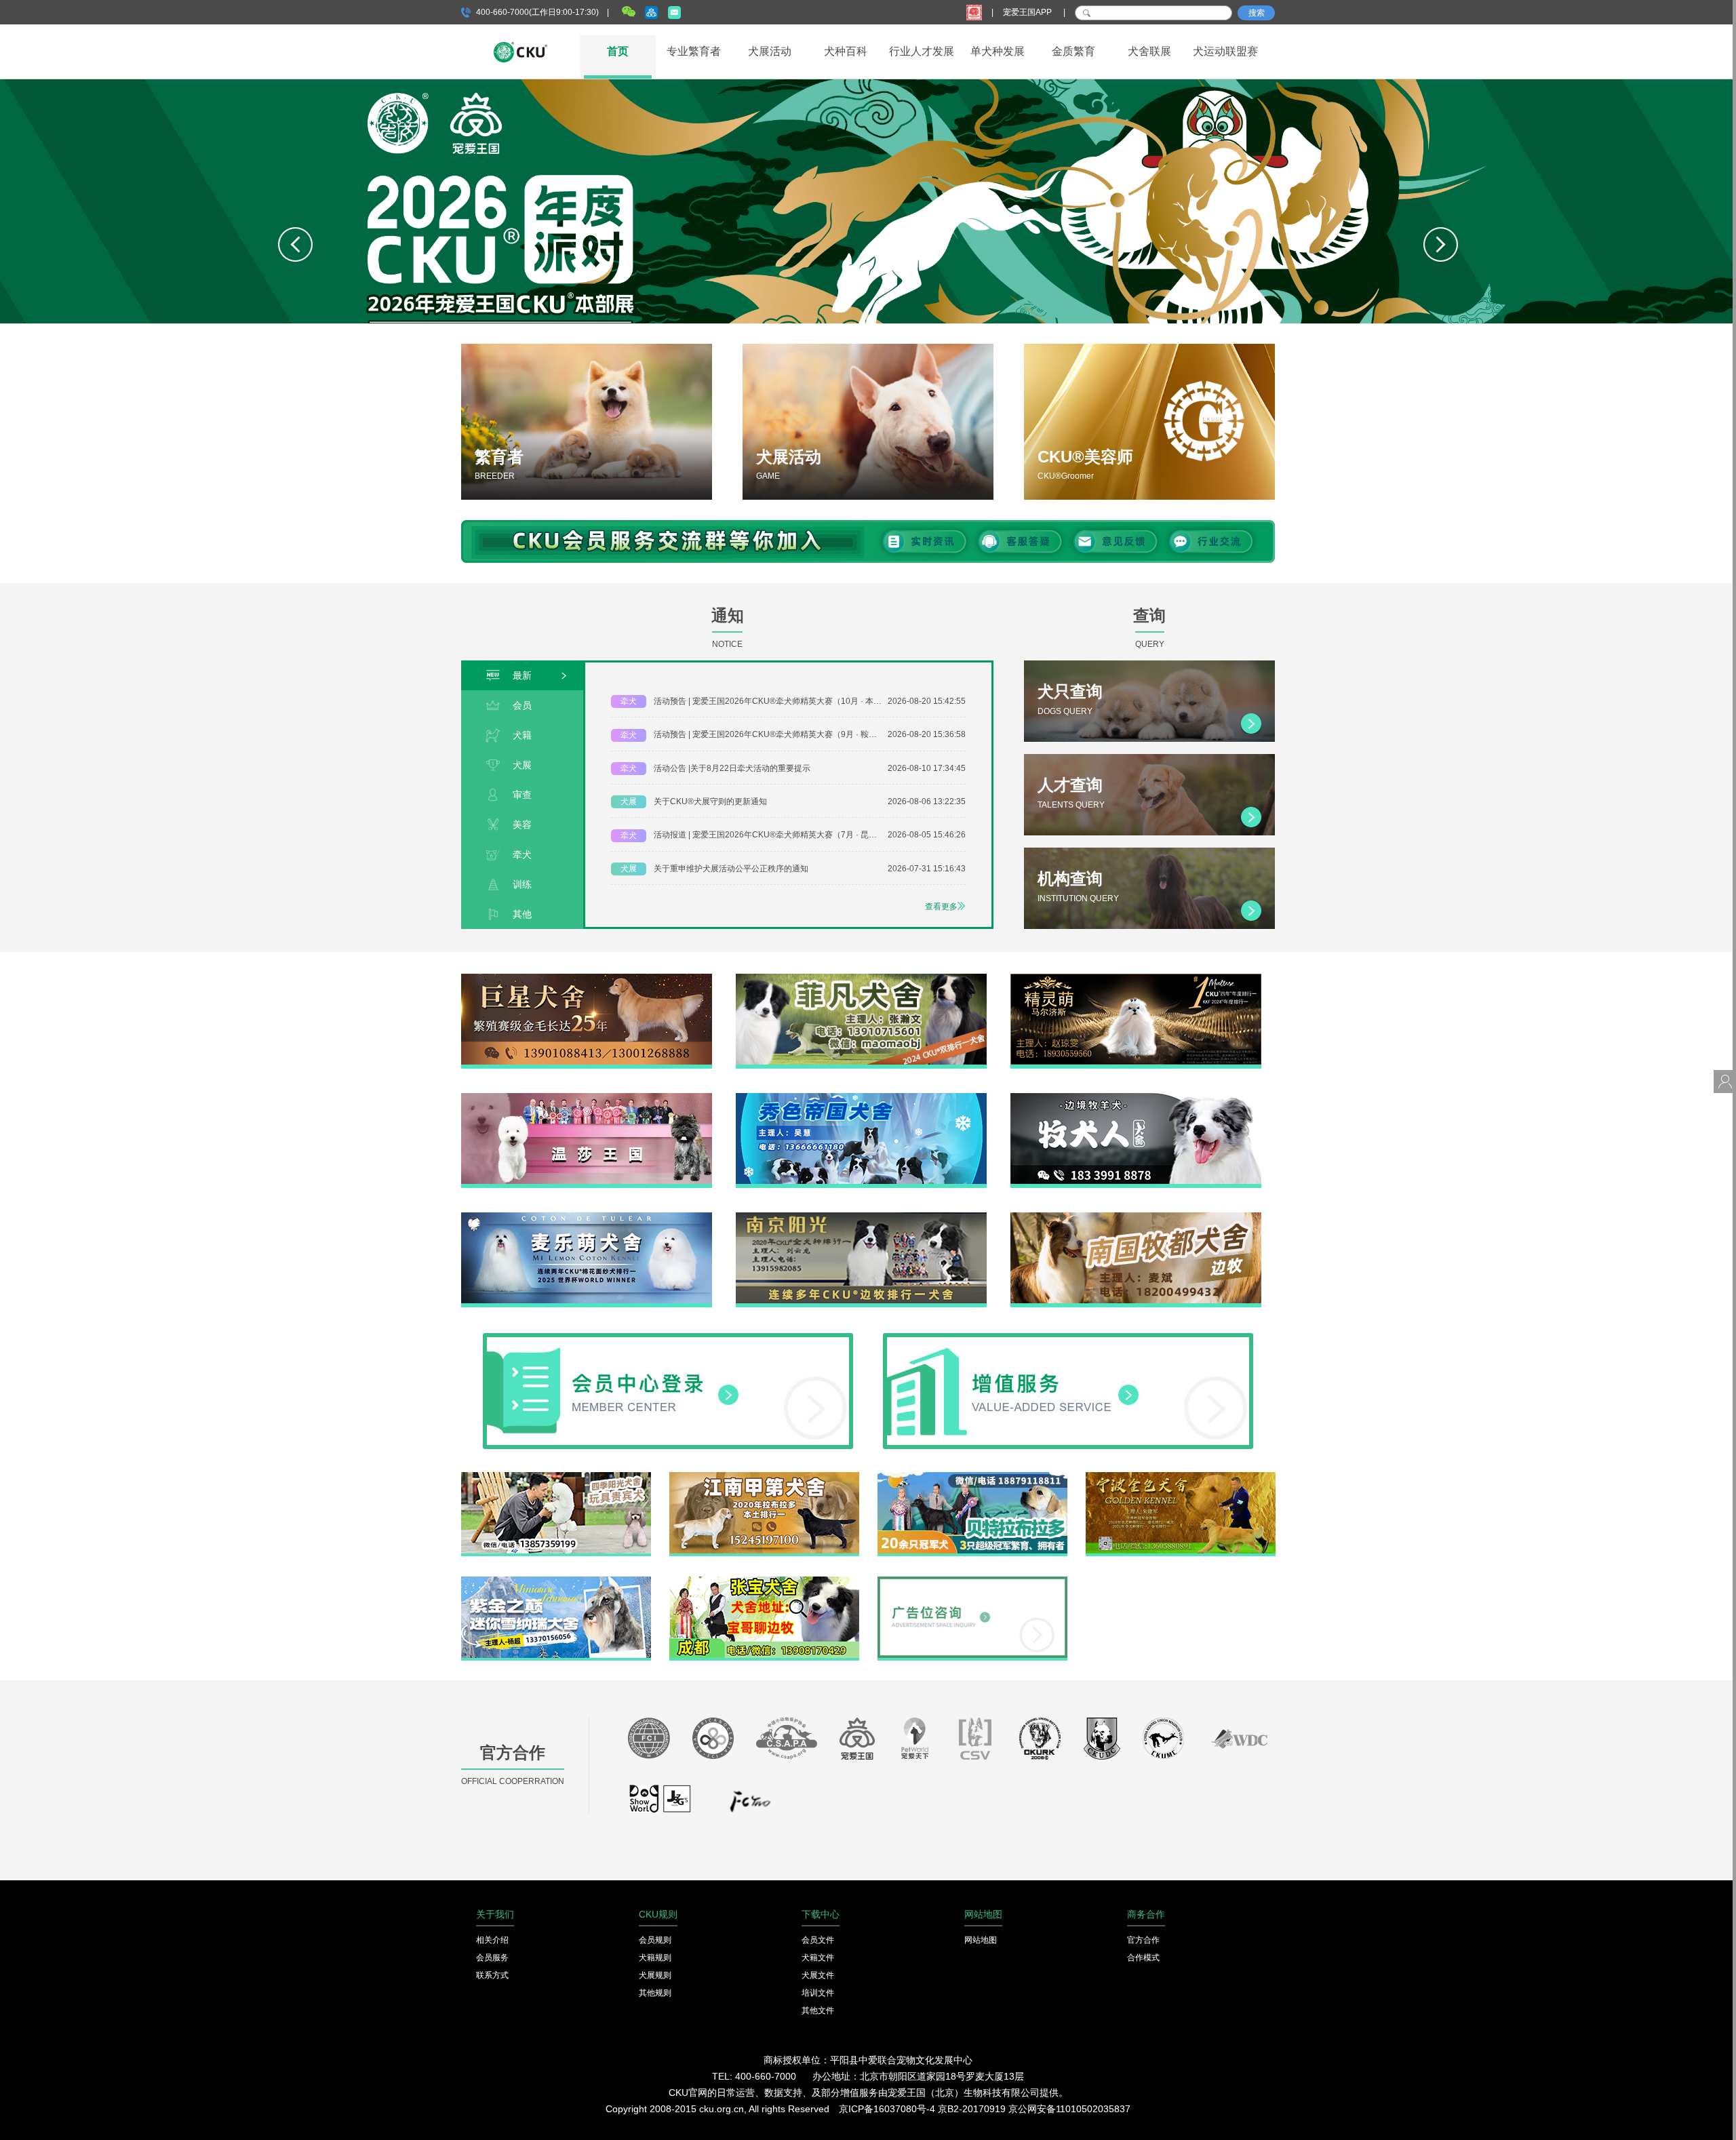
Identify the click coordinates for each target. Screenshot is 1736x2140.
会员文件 (818, 1940)
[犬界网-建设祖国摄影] (661, 1805)
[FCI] (649, 1742)
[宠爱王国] (857, 1742)
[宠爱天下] (915, 1742)
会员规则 (655, 1940)
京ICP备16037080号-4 (887, 2109)
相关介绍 (492, 1940)
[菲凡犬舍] (861, 978)
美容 (522, 825)
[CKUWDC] (1239, 1742)
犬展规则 (655, 1975)
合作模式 (1143, 1958)
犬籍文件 (818, 1958)
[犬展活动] (868, 422)
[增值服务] (1068, 1338)
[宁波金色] (1181, 1477)
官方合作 (1143, 1940)
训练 (522, 884)
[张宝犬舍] (764, 1581)
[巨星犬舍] (587, 978)
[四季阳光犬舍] (556, 1477)
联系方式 (492, 1975)
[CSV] (976, 1742)
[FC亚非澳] (713, 1742)
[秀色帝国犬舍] (861, 1098)
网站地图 (981, 1940)
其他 (522, 914)
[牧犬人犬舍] (1136, 1098)
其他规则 (655, 1993)
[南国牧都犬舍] (1136, 1217)
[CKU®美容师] (1149, 422)
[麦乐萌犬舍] (587, 1217)
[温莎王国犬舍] (587, 1098)
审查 (522, 795)
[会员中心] (668, 1338)
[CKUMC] (1163, 1742)
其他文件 (818, 2010)
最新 (522, 675)
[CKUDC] (1102, 1742)
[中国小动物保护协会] (787, 1742)
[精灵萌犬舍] (1136, 978)
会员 (522, 705)
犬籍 (522, 735)
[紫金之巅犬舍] (556, 1581)
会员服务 (492, 1958)
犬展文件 (818, 1975)
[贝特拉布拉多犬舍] (972, 1477)
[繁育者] (587, 422)
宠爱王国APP (1028, 12)
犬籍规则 (655, 1958)
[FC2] (750, 1805)
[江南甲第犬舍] (764, 1477)
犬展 (522, 765)
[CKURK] (1040, 1742)
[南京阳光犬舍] (861, 1217)
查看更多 (941, 907)
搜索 (1257, 13)
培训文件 (818, 1993)
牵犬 (522, 854)
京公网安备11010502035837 (1069, 2109)
